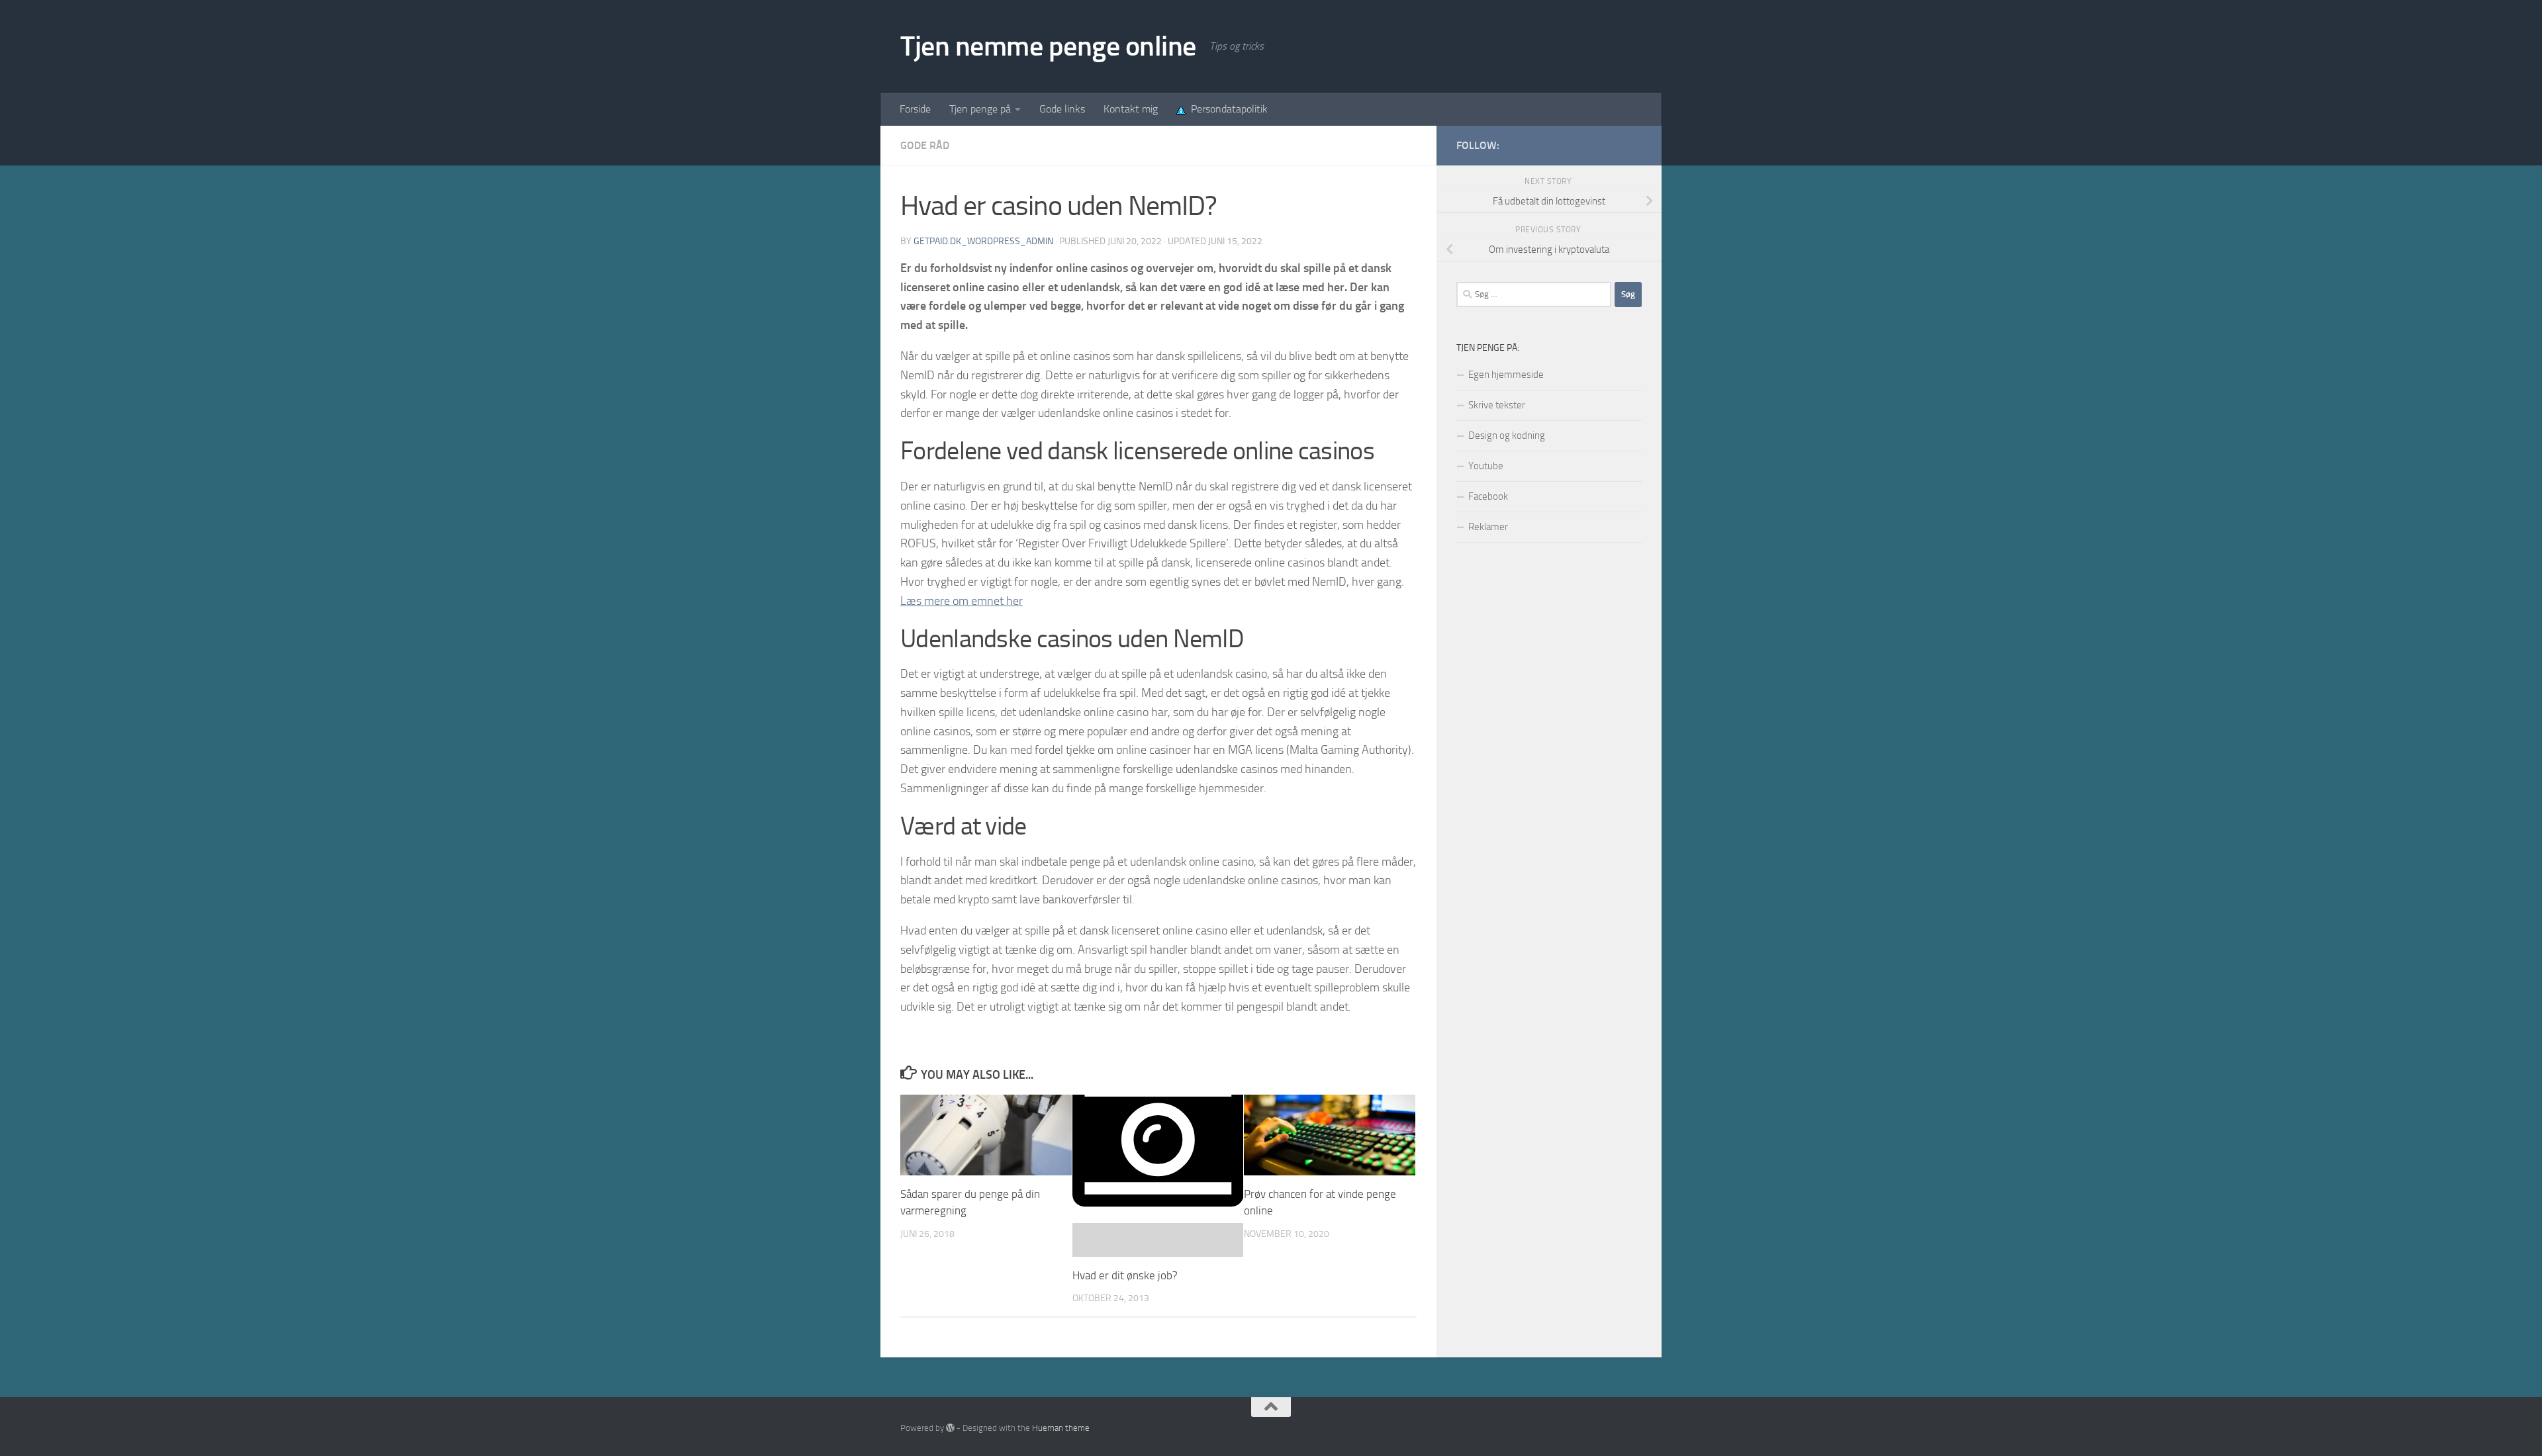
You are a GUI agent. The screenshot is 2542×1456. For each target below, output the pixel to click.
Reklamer (1488, 527)
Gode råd (925, 145)
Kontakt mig (1131, 109)
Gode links (1062, 109)
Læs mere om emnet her (962, 601)
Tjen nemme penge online (1048, 46)
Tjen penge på (980, 109)
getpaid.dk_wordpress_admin (983, 241)
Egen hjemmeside (1506, 375)
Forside (915, 109)
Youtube (1486, 466)
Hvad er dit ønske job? (1125, 1275)
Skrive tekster (1497, 405)
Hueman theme (1061, 1428)
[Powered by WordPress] (950, 1428)
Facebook (1488, 496)
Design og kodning (1507, 435)
